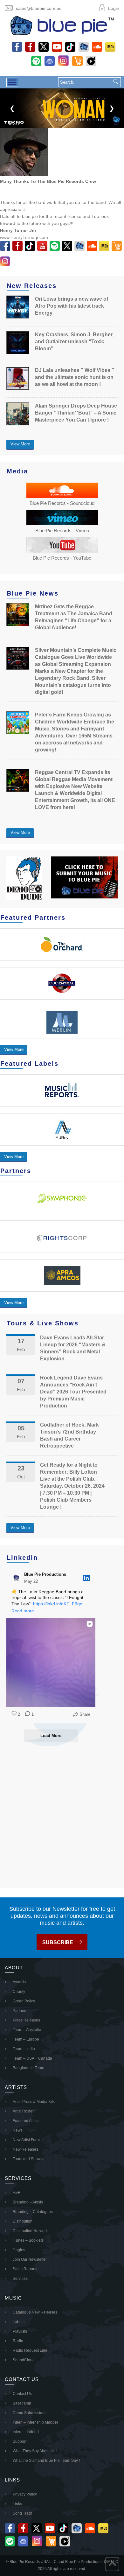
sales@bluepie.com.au (39, 8)
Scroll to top (112, 2564)
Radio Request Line (30, 2350)
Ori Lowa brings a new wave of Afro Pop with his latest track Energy (72, 306)
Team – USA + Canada (32, 2058)
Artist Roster (23, 2111)
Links (17, 2504)
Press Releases (26, 2020)
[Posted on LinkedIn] (86, 1578)
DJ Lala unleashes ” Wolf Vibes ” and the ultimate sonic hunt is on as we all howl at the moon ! (75, 377)
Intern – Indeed (26, 2432)
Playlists (20, 2331)
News (18, 2130)
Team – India (24, 2049)
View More (20, 444)
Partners (20, 2011)
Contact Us (22, 2394)
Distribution (23, 2221)
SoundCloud (24, 2360)
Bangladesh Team (28, 2068)
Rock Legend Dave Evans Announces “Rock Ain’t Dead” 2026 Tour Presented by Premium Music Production (73, 1392)
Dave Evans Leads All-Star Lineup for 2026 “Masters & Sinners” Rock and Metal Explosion (73, 1348)
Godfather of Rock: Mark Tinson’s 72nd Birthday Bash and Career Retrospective (69, 1435)
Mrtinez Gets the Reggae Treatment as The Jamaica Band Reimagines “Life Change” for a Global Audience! (74, 617)
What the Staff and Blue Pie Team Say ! (46, 2461)
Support (20, 2441)
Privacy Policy (25, 2494)
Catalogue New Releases (35, 2312)
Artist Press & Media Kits (34, 2102)
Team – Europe (26, 2039)
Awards (19, 1982)
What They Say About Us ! (35, 2451)
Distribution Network (30, 2231)
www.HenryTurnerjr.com (24, 237)
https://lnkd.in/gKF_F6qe (58, 1604)
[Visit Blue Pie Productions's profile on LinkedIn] (17, 1578)
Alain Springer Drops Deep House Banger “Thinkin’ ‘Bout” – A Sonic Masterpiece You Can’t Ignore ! (76, 413)
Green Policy (24, 2001)
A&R (17, 2193)
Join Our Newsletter (30, 2259)
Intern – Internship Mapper (35, 2422)
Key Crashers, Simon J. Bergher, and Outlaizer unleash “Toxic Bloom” (74, 342)
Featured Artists (26, 2121)
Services (20, 2279)
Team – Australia (27, 2030)
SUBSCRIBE (58, 1942)
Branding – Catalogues (33, 2212)
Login (114, 8)
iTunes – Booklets (28, 2240)
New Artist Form (26, 2140)
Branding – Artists (28, 2202)
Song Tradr (22, 2513)
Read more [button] (23, 1611)
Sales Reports (25, 2269)
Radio (18, 2341)
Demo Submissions (30, 2413)
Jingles (19, 2250)
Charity (19, 1992)
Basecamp (22, 2403)
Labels (19, 2322)
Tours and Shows (28, 2159)
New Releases (25, 2149)
